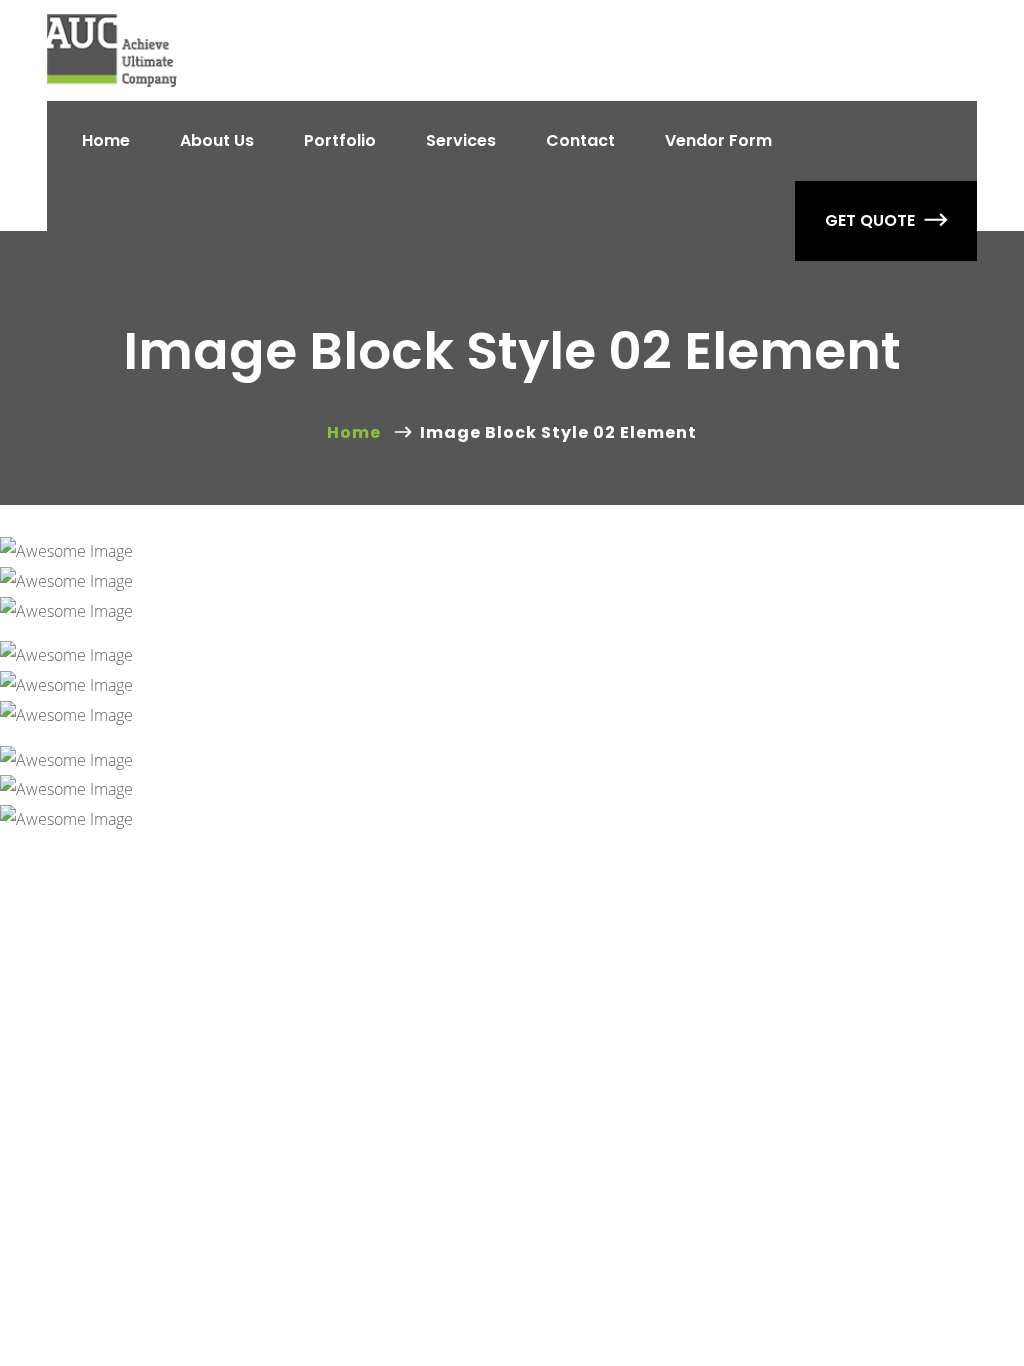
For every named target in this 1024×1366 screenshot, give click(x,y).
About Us (217, 140)
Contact (580, 140)
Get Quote (870, 220)
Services (461, 140)
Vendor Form (718, 140)
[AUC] (112, 50)
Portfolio (340, 140)
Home (106, 140)
